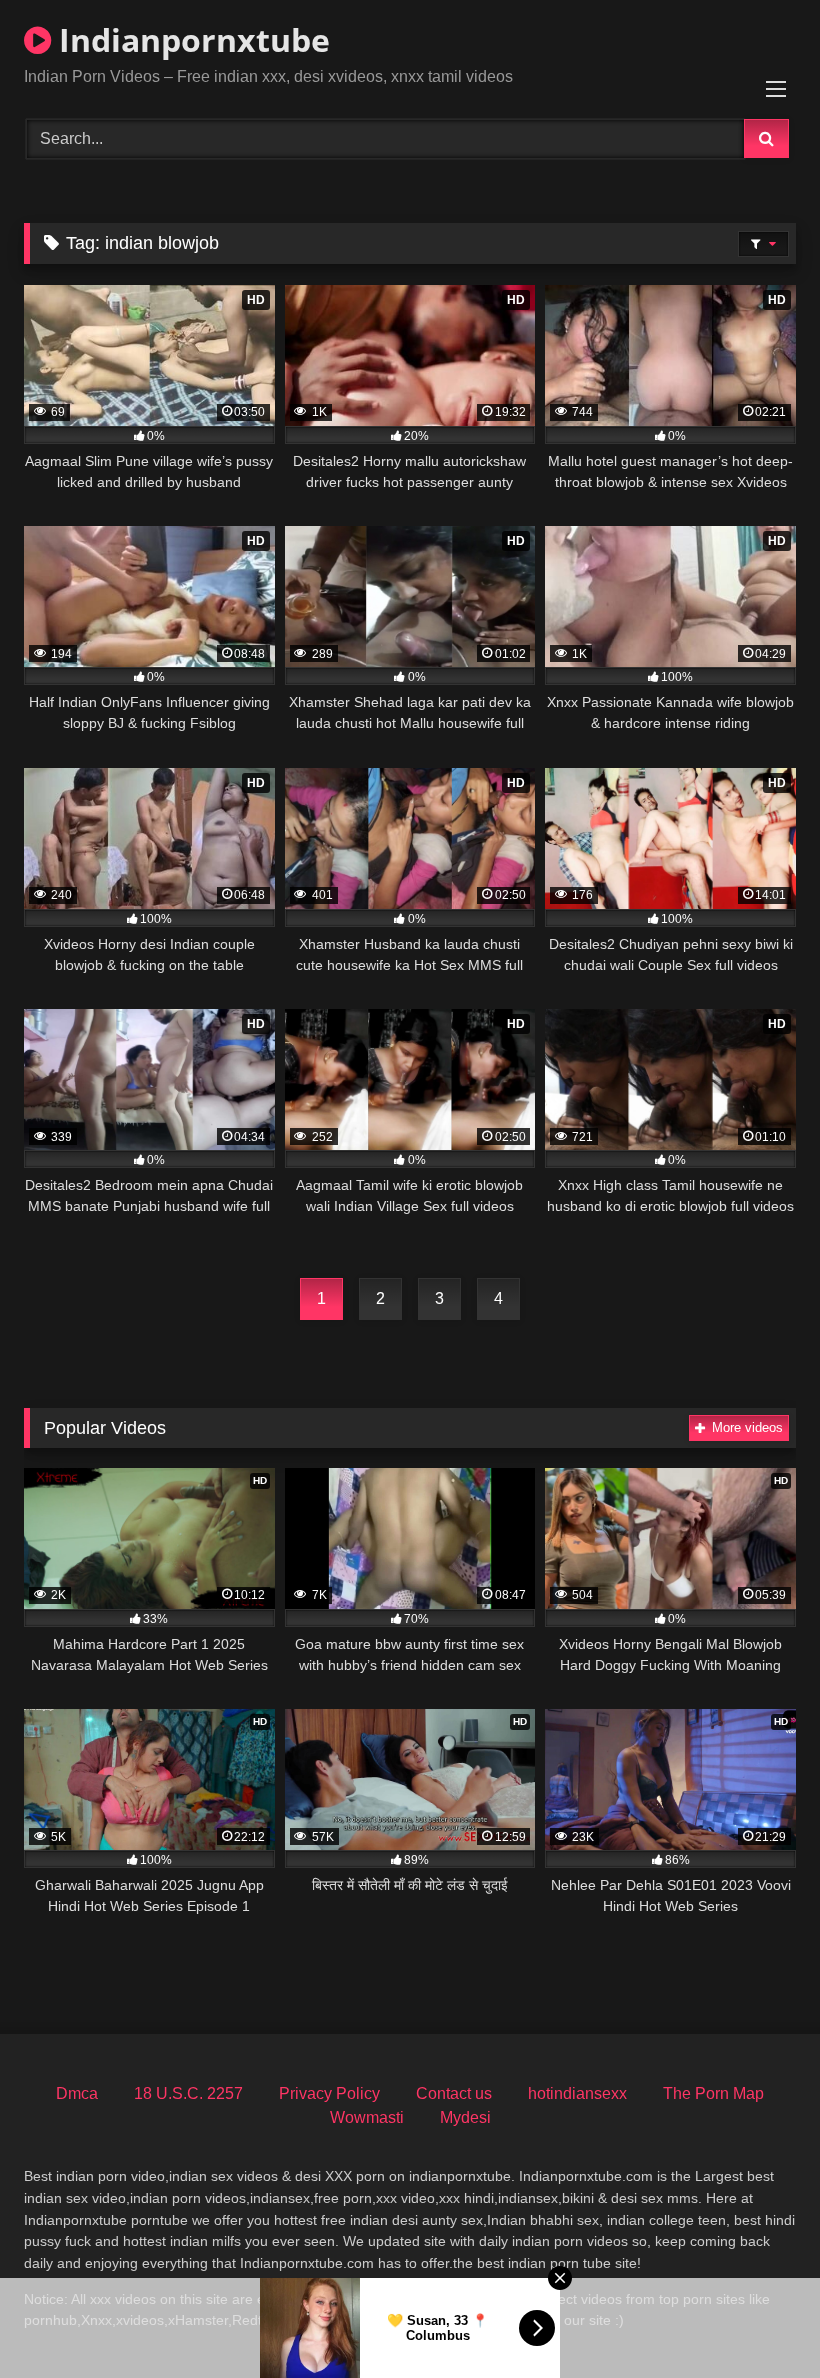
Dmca (77, 2093)
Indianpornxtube (190, 39)
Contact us (454, 2093)
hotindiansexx (577, 2093)
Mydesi (465, 2117)
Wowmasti (367, 2117)
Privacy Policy (329, 2093)
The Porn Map (713, 2093)
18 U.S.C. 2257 (188, 2093)
